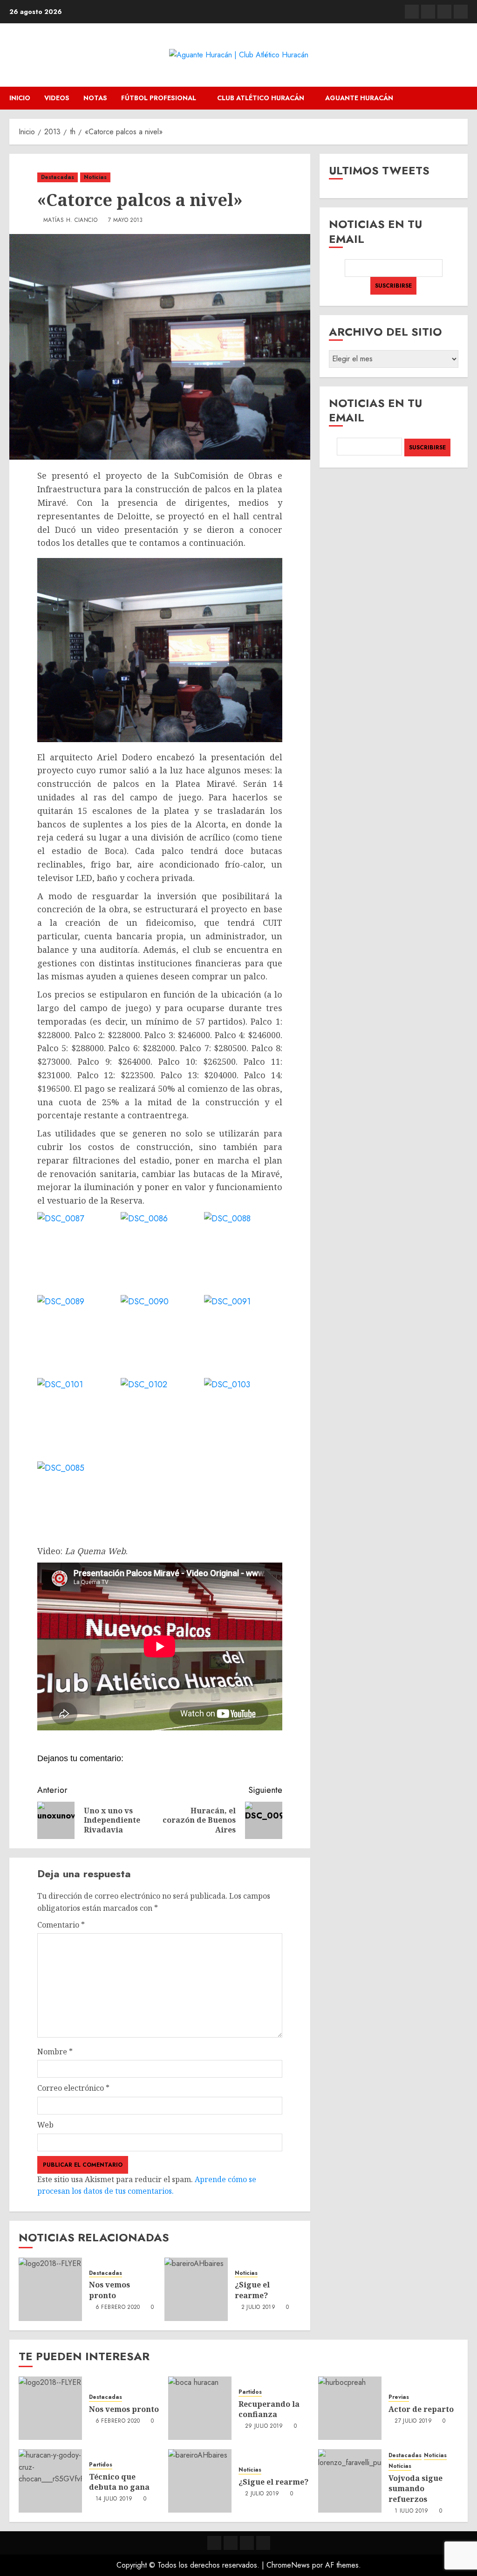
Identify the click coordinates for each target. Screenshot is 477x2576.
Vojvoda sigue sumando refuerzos (416, 2489)
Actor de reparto (421, 2409)
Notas (95, 98)
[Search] (462, 98)
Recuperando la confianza (269, 2409)
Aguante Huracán (359, 98)
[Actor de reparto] (350, 2408)
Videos (57, 98)
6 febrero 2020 (118, 2307)
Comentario (61, 1925)
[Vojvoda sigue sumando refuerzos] (350, 2481)
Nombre (55, 2052)
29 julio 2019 (264, 2426)
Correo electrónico (73, 2088)
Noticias (95, 177)
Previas (399, 2397)
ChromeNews (288, 2565)
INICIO (20, 98)
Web (45, 2125)
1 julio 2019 (411, 2511)
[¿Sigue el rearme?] (196, 2289)
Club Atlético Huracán (261, 98)
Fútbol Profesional (159, 98)
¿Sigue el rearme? (252, 2290)
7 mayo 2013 (126, 220)
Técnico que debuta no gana (119, 2482)
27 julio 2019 (413, 2421)
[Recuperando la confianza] (200, 2408)
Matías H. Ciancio (70, 220)
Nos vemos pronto (109, 2290)
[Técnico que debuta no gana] (50, 2481)
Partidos (250, 2392)
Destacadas (58, 177)
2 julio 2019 (258, 2307)
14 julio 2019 (114, 2499)
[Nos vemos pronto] (50, 2289)
